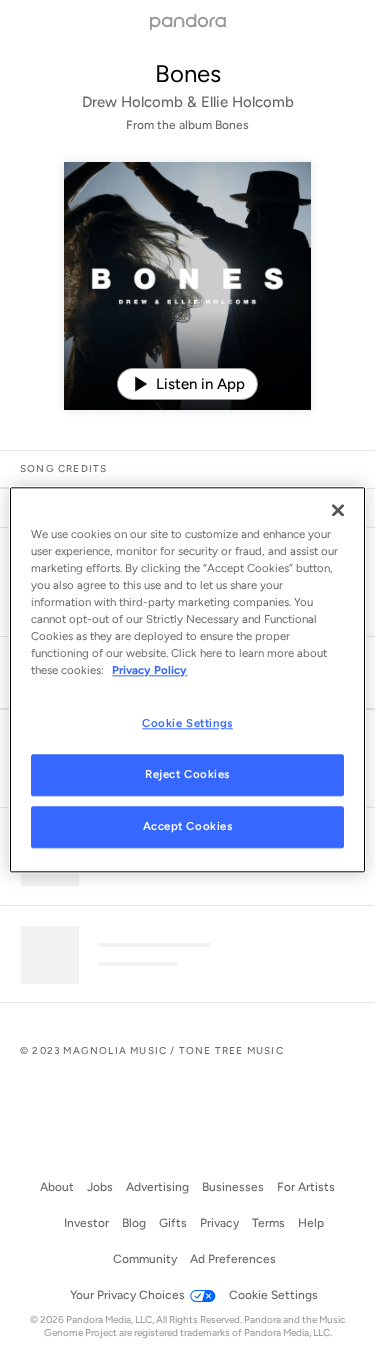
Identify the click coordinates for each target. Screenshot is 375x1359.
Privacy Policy (149, 670)
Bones (188, 73)
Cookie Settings (187, 723)
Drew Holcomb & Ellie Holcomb (188, 102)
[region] (187, 679)
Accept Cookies (188, 826)
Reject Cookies (187, 774)
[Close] (338, 510)
